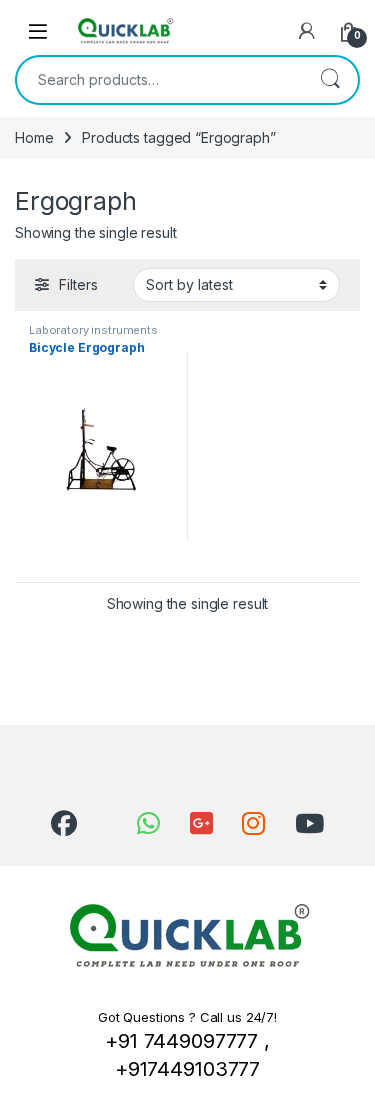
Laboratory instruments (93, 330)
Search (330, 80)
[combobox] (159, 80)
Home (34, 137)
